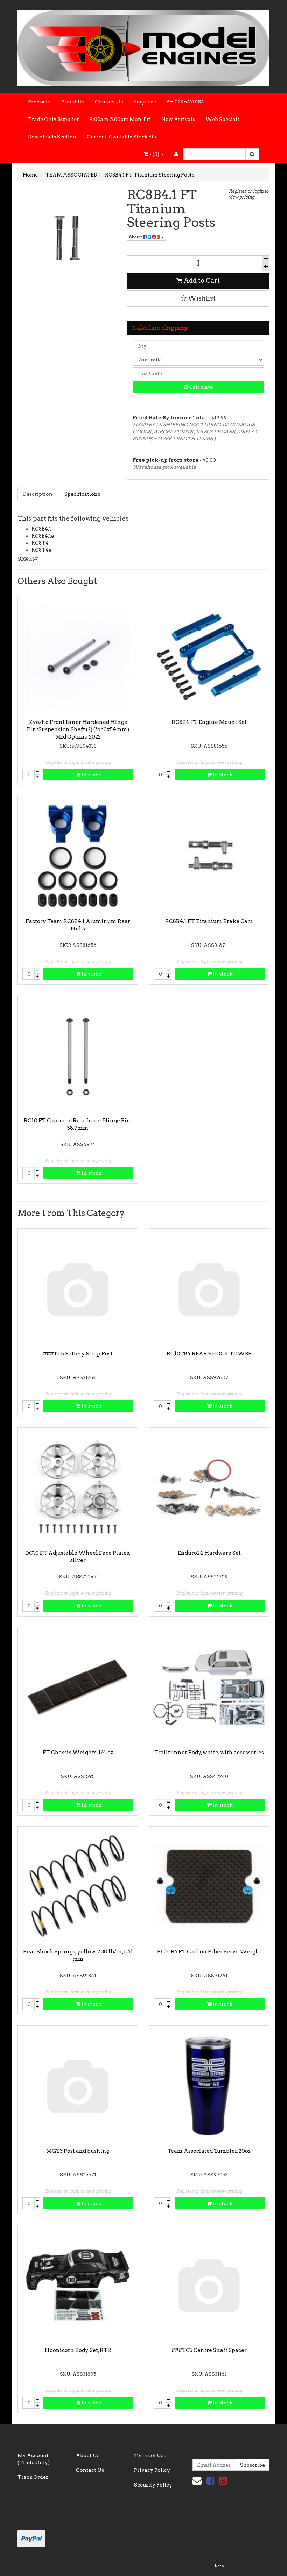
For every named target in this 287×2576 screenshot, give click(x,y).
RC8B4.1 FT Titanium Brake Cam (209, 921)
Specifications (82, 494)
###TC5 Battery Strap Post (78, 1354)
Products (39, 102)
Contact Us (109, 102)
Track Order (33, 2477)
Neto (219, 2566)
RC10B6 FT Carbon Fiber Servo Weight (209, 1952)
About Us (73, 102)
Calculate (200, 387)
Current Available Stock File (122, 137)
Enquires (145, 102)
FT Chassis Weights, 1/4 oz (78, 1753)
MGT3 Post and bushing (78, 2151)
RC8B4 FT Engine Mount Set (209, 722)
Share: (136, 237)
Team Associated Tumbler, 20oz (209, 2151)
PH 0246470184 (185, 102)
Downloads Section (52, 137)
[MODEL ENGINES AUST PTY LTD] (143, 46)
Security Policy (153, 2485)
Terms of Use (150, 2455)
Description (38, 494)
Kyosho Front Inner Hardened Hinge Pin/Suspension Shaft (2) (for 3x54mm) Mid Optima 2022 (78, 729)
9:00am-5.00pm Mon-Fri (120, 119)
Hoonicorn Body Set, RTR (78, 2350)
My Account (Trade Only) (34, 2459)
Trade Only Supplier (54, 119)
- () (154, 154)
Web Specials (223, 119)
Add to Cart (201, 280)
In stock (91, 775)
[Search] (252, 154)
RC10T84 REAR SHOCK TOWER (209, 1354)
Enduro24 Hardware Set (209, 1553)
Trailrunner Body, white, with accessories (209, 1753)
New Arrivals (178, 119)
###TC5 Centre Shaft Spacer (209, 2350)
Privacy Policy (152, 2470)
